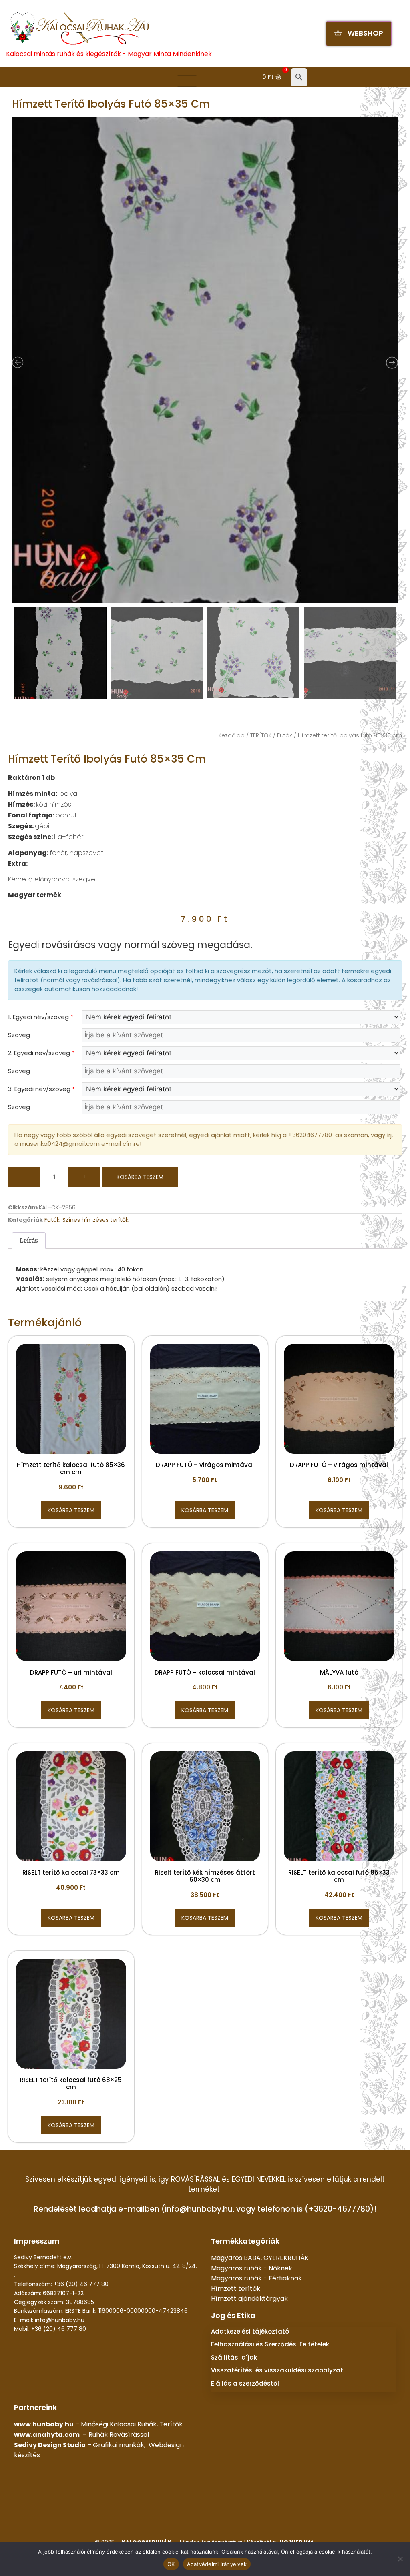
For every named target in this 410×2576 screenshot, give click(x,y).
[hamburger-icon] (187, 81)
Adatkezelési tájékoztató (250, 2331)
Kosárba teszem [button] (71, 1510)
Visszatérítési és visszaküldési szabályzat (277, 2370)
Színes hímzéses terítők (95, 1220)
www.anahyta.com (47, 2435)
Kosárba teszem (140, 1177)
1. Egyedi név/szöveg (41, 1017)
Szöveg (19, 1035)
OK (171, 2564)
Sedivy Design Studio (50, 2445)
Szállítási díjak (234, 2357)
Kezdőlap (231, 735)
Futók (285, 735)
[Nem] (400, 2559)
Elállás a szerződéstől (245, 2383)
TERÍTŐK (261, 735)
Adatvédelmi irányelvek (217, 2564)
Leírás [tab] (29, 1240)
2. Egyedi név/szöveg (41, 1053)
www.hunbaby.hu (44, 2424)
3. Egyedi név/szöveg (41, 1089)
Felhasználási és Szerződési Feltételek (270, 2344)
